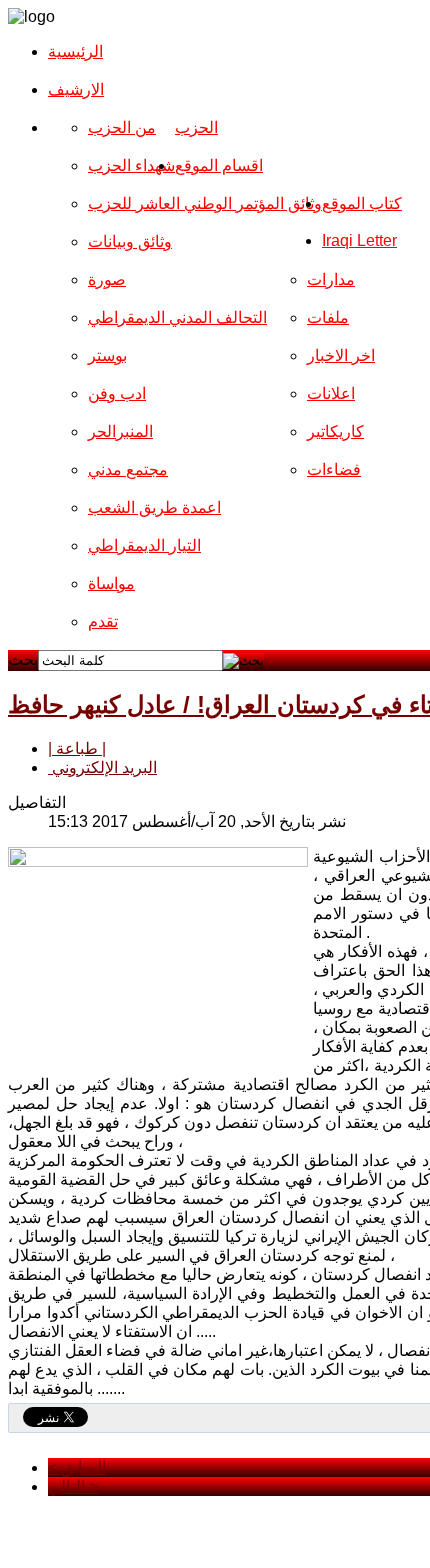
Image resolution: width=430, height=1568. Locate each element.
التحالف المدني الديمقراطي (177, 317)
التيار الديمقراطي (144, 545)
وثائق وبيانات (130, 241)
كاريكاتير (335, 431)
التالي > (73, 1486)
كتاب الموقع (362, 203)
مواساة (111, 583)
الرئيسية (75, 51)
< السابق (77, 1467)
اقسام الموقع (219, 165)
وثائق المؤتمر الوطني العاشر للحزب (205, 203)
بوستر (107, 355)
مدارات (331, 279)
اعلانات (331, 393)
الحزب (196, 127)
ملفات (328, 317)
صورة (107, 279)
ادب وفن (117, 393)
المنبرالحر (120, 431)
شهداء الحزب (131, 165)
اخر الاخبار (341, 355)
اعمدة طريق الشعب (154, 507)
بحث (23, 659)
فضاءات (334, 469)
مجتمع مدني (128, 469)
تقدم (103, 621)
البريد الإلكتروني (102, 767)
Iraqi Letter (359, 240)
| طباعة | (77, 748)
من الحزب (122, 127)
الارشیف (76, 89)
